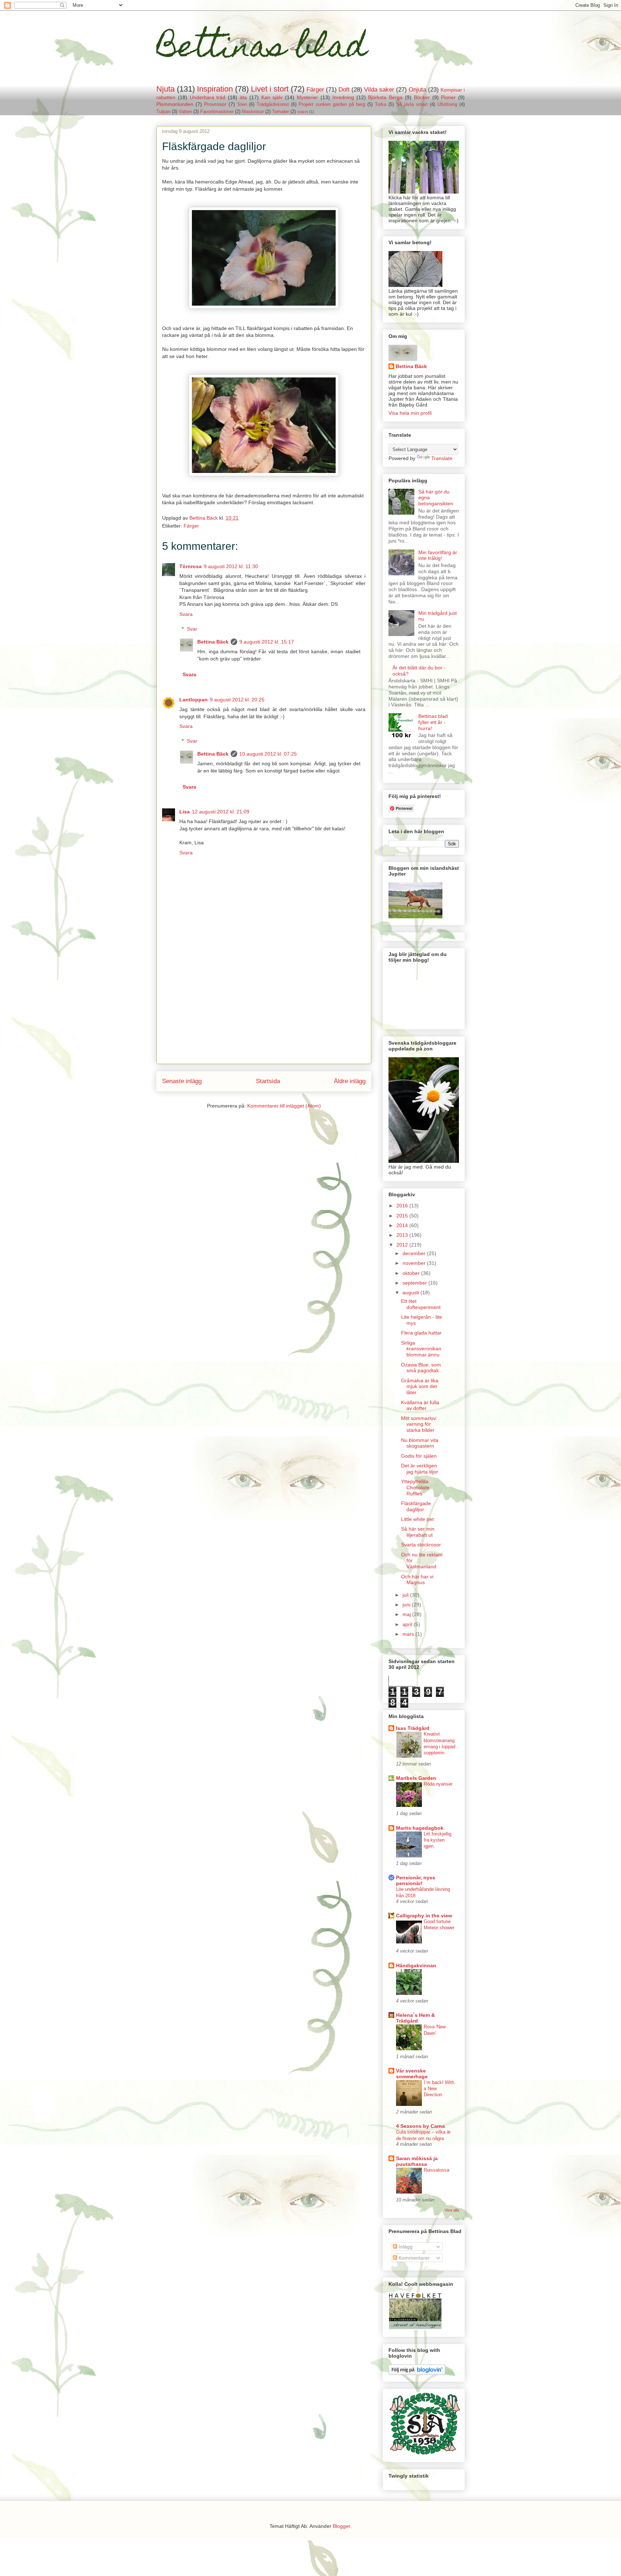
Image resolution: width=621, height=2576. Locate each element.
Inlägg (405, 2247)
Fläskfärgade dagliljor (416, 1506)
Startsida (268, 1081)
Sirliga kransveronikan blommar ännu (421, 1349)
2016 (403, 1206)
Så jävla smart (412, 105)
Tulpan (163, 112)
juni (407, 1605)
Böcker (422, 97)
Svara (186, 614)
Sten (242, 105)
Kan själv (272, 97)
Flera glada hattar (421, 1333)
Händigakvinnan (416, 1965)
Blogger (341, 2526)
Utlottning (447, 105)
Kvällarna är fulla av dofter (420, 1405)
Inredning (343, 97)
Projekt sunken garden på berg (332, 105)
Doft (344, 90)
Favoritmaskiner (217, 112)
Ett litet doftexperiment (421, 1304)
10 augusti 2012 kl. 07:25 (268, 754)
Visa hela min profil (410, 413)
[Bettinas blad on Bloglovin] (417, 2373)
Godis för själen (419, 1456)
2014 (403, 1225)
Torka (381, 105)
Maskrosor (253, 112)
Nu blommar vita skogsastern (420, 1443)
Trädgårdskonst (273, 105)
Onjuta (417, 90)
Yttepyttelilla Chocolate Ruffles (415, 1487)
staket (303, 112)
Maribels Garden (416, 1778)
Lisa (185, 812)
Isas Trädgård (413, 1728)
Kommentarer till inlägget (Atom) (284, 1106)
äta (243, 97)
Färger (315, 90)
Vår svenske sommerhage (412, 2074)
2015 (403, 1216)
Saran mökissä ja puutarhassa (417, 2161)
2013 (403, 1235)
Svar (192, 629)
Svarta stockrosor (421, 1545)
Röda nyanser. (439, 1784)
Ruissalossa (436, 2170)
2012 (403, 1245)
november (415, 1263)
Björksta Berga (385, 97)
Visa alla (452, 2210)
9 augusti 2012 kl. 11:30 (231, 566)
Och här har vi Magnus (417, 1580)
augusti (411, 1292)
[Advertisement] (264, 1013)
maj (407, 1614)
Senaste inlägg (182, 1081)
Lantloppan (194, 700)
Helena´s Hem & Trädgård (415, 2018)
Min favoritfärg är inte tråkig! (438, 555)
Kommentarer (413, 2258)
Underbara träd (208, 97)
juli (406, 1595)
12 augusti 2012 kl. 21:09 (221, 812)
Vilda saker (379, 90)
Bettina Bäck (213, 642)
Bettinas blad (262, 50)
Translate (442, 458)
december (415, 1253)
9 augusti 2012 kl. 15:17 (267, 642)
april (408, 1624)
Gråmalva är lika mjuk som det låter (420, 1387)
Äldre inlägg (350, 1081)
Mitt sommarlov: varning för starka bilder (419, 1424)
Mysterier (307, 97)
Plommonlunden (175, 104)
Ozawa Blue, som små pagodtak (421, 1368)
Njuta (165, 89)
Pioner (448, 97)
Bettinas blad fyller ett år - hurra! (433, 722)
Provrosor (215, 104)
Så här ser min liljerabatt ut (418, 1532)
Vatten (185, 112)
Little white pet (417, 1519)
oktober (412, 1273)
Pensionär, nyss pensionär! (416, 1880)
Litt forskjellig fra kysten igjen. (438, 1840)
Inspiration (215, 89)
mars (409, 1634)
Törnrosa (190, 566)
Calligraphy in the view (424, 1916)
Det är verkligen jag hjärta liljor (420, 1469)
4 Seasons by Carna (420, 2126)
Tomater (280, 112)
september (415, 1283)
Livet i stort (270, 89)
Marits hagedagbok (420, 1828)
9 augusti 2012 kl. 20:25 (237, 700)
